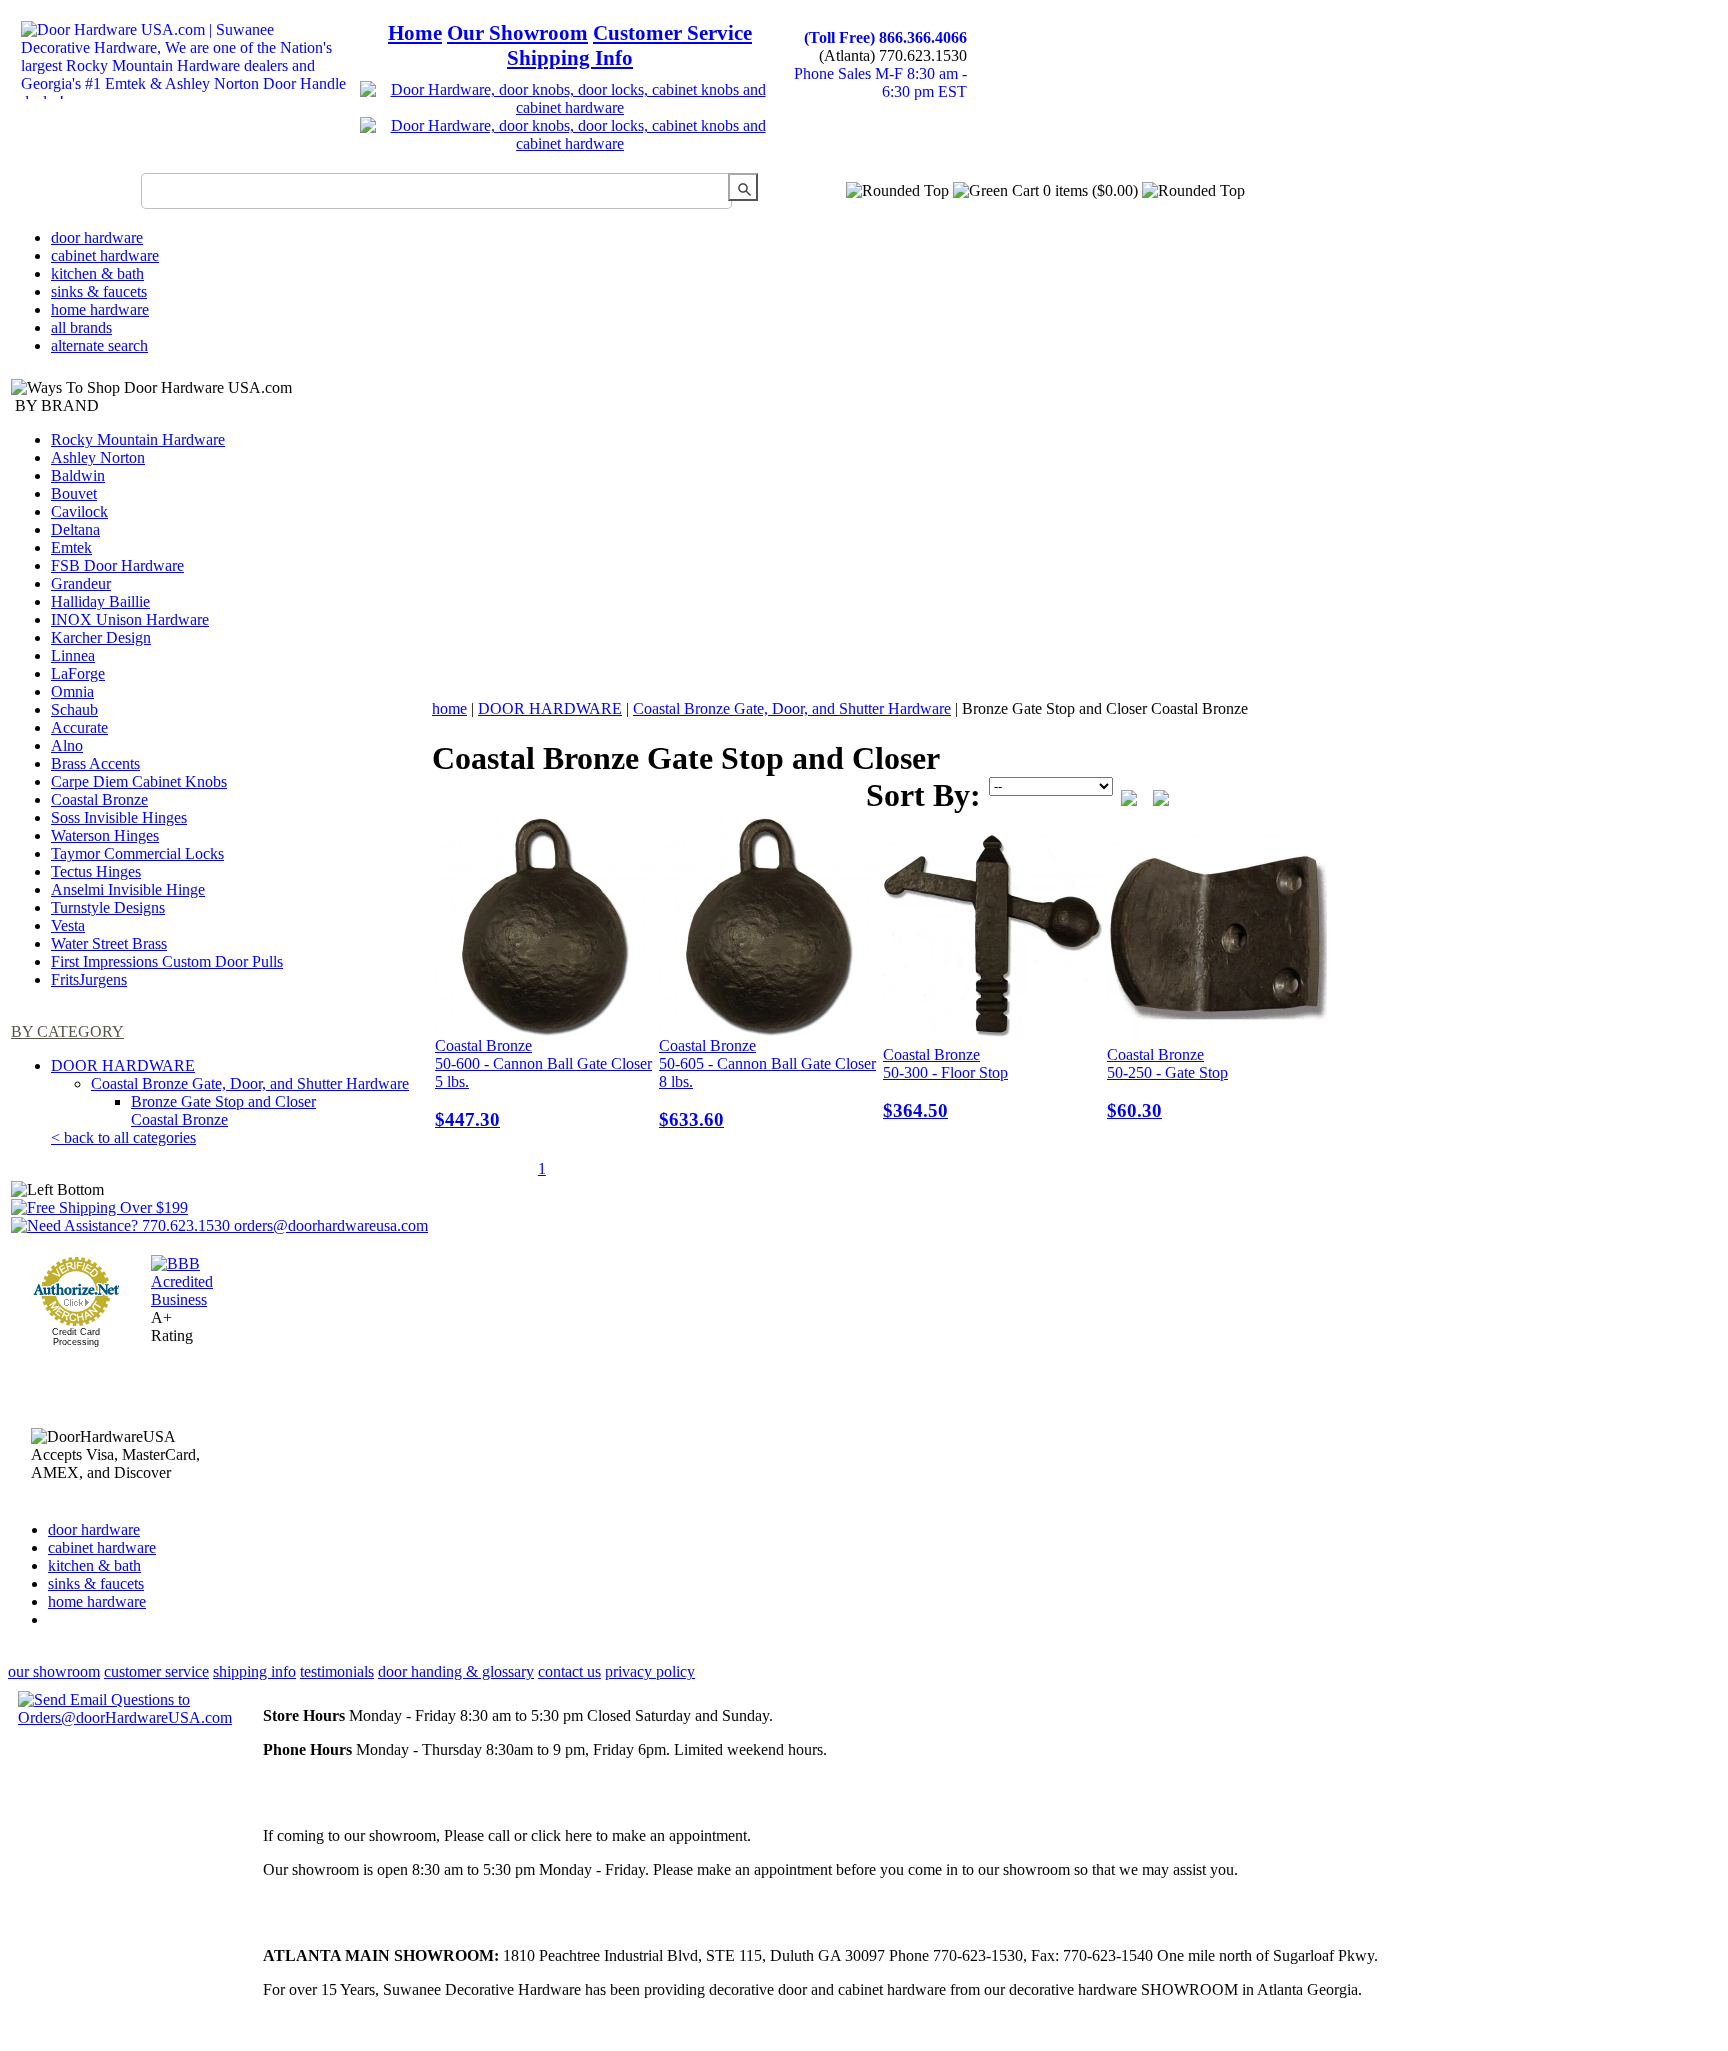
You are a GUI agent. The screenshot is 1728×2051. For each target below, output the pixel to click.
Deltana (75, 529)
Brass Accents (95, 763)
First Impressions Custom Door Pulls (167, 961)
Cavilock (79, 511)
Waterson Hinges (105, 835)
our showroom (54, 1671)
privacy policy (650, 1671)
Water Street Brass (109, 943)
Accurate (79, 727)
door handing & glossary (456, 1671)
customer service (156, 1671)
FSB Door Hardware (117, 565)
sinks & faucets (99, 291)
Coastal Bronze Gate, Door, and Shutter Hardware (250, 1083)
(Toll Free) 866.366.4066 (885, 37)
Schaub (74, 709)
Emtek (71, 547)
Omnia (72, 691)
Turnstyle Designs (108, 907)
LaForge (78, 673)
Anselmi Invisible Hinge (128, 889)
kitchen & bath (97, 273)
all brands (81, 327)
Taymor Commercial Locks (137, 853)
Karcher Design (101, 637)
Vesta (68, 925)
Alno (67, 745)
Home (415, 33)
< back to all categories (123, 1137)
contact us (569, 1671)
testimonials (337, 1671)
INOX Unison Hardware (130, 619)
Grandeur (81, 583)
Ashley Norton (98, 457)
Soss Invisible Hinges (119, 817)
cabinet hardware (105, 255)
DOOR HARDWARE (123, 1065)
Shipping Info (570, 58)
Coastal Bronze (99, 799)
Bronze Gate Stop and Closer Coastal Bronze (223, 1110)
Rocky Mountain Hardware (138, 439)
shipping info (254, 1671)
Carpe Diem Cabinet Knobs (139, 781)
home (449, 708)
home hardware (100, 309)
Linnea (73, 655)
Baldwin (78, 475)
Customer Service (672, 33)
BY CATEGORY (67, 1031)
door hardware (97, 237)
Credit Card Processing (76, 1337)
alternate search (99, 345)
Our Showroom (517, 33)
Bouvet (74, 493)
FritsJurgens (89, 979)
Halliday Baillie (100, 601)
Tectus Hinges (96, 871)
